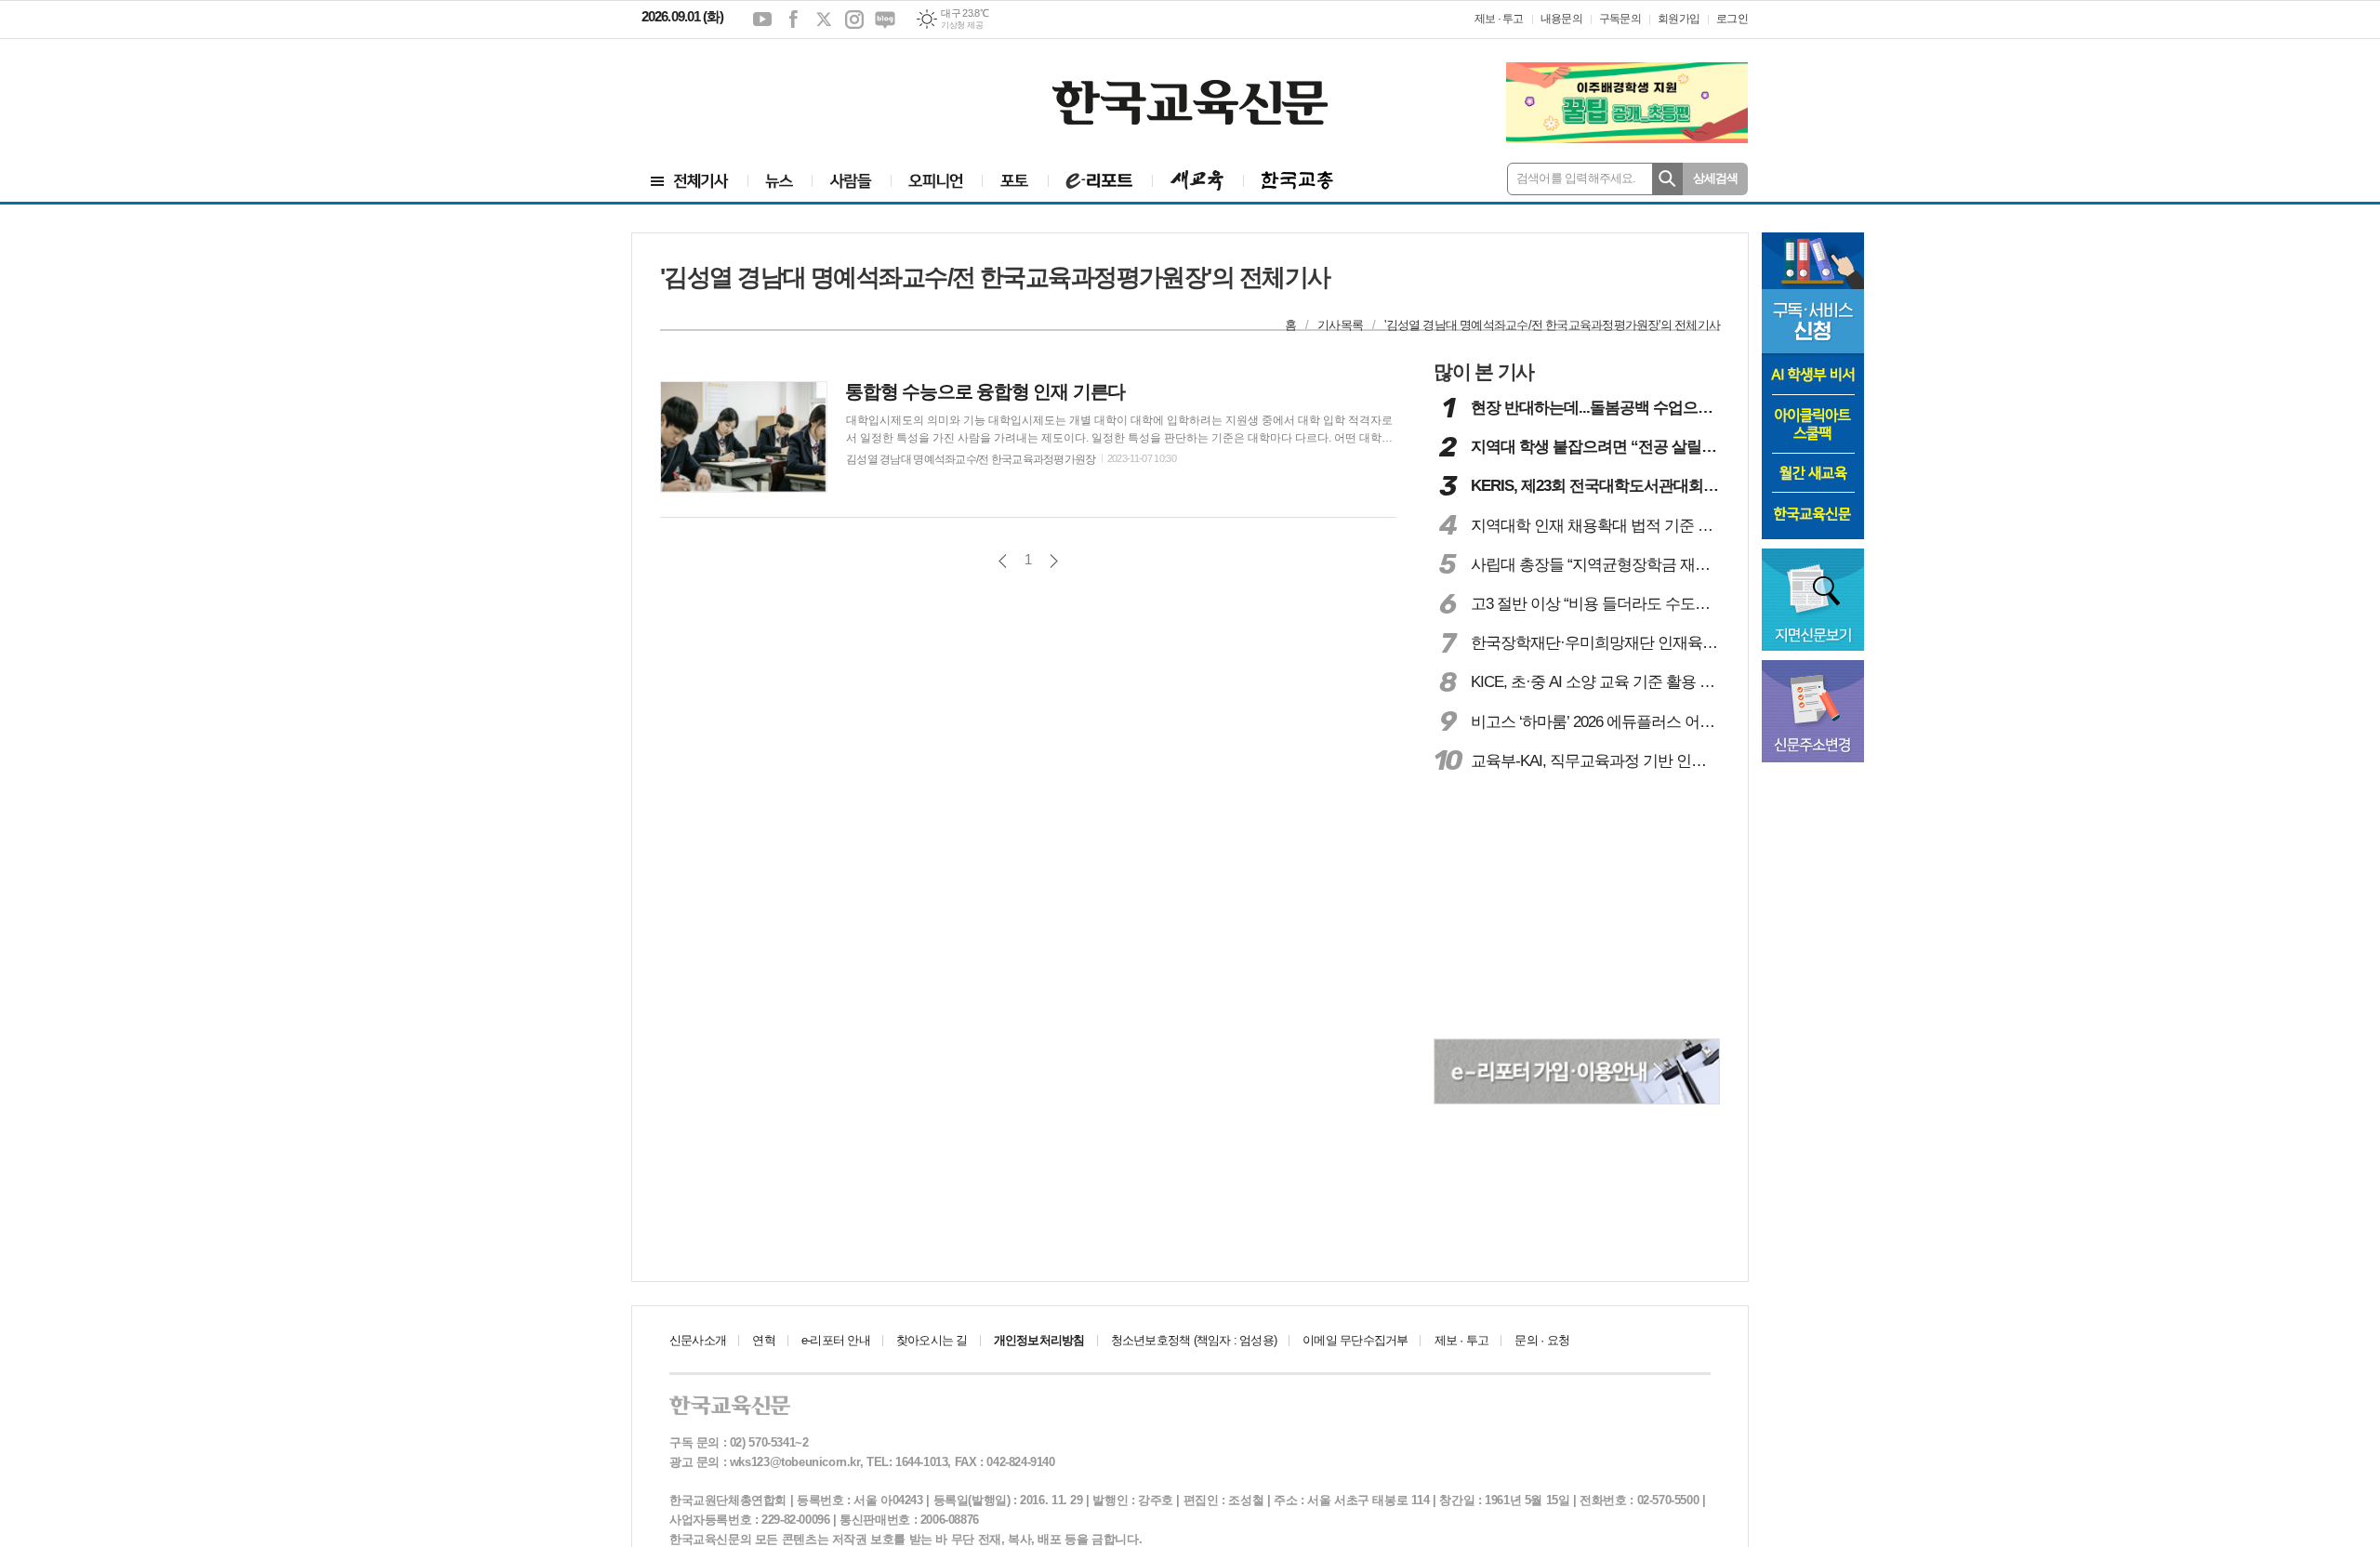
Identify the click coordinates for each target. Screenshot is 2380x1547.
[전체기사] (690, 181)
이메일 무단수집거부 (1355, 1340)
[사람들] (851, 181)
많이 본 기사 (1484, 371)
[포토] (1015, 181)
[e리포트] (1100, 181)
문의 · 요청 (1542, 1340)
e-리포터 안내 (836, 1340)
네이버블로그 (885, 20)
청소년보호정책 (1194, 1340)
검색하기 (1667, 179)
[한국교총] (1297, 181)
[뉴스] (780, 181)
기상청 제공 (962, 25)
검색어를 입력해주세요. (1576, 178)
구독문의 (1620, 19)
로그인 (1732, 19)
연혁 (763, 1340)
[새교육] (1197, 181)
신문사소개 (698, 1340)
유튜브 (762, 20)
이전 (1003, 561)
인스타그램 (854, 20)
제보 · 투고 (1499, 19)
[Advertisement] (753, 90)
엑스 (824, 20)
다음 (1054, 561)
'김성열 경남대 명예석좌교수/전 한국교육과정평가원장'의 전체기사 (1552, 325)
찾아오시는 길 (932, 1340)
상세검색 (1716, 178)
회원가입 (1679, 19)
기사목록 (1340, 325)
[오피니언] (936, 181)
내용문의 (1561, 19)
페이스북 (793, 20)
